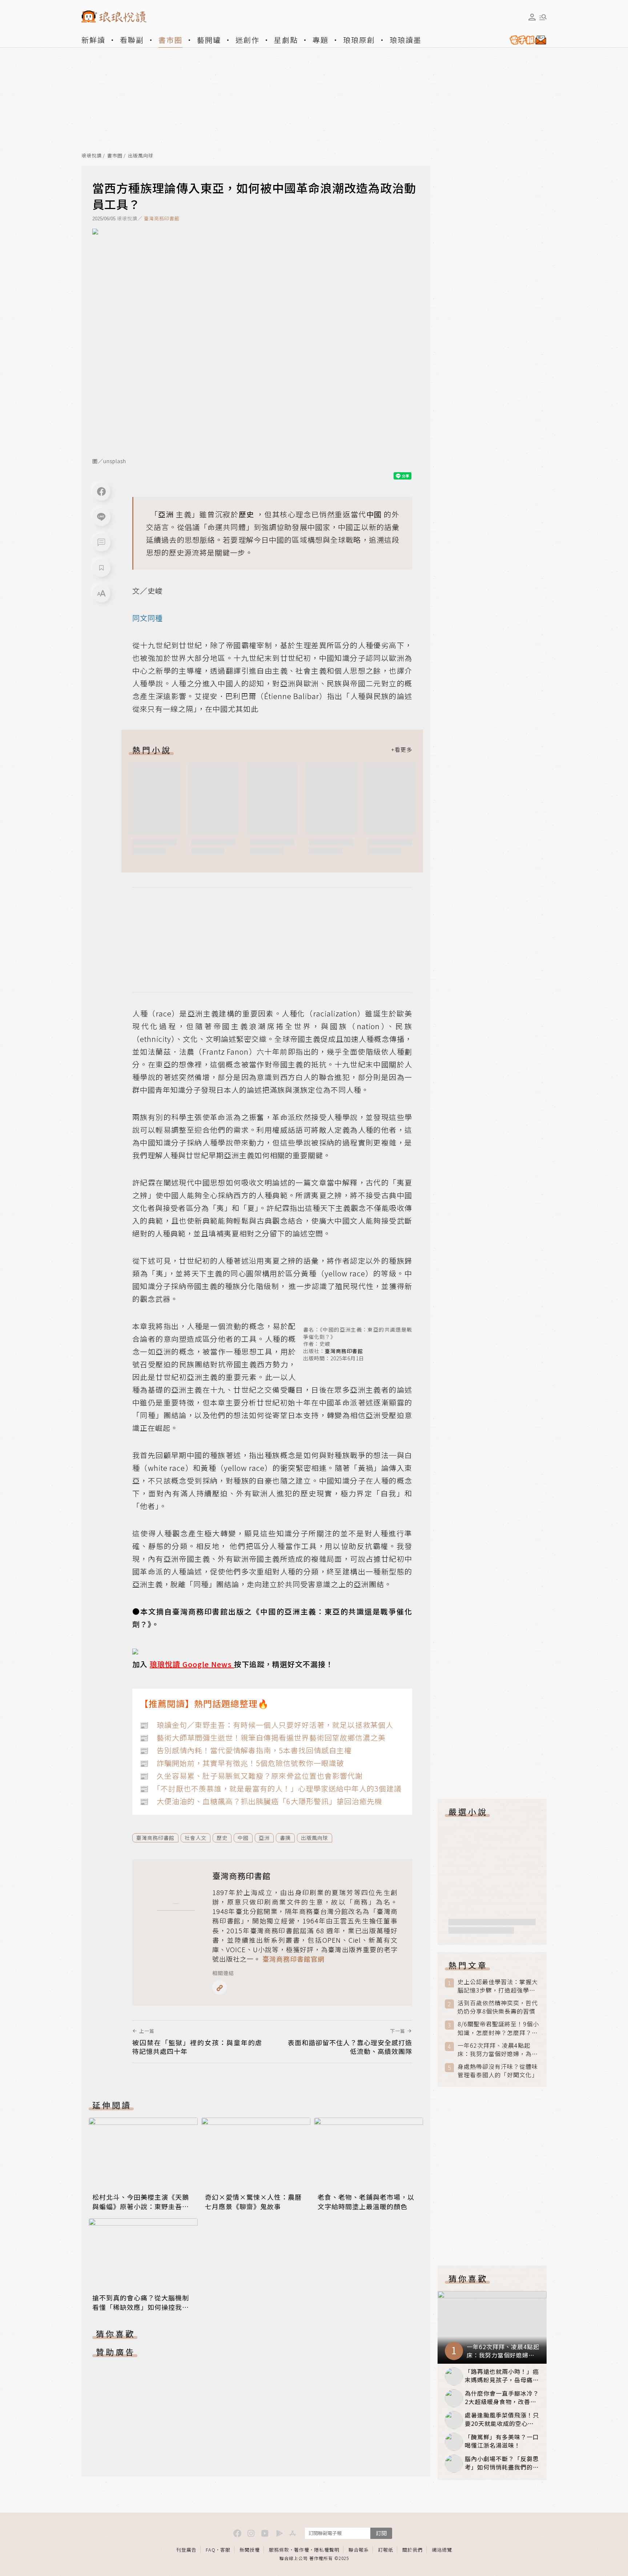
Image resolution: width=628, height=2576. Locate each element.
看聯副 (132, 40)
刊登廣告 (186, 2550)
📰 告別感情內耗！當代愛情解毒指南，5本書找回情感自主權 (246, 1750)
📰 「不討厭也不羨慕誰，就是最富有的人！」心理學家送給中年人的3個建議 (271, 1788)
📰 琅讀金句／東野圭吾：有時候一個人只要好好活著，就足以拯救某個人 (266, 1725)
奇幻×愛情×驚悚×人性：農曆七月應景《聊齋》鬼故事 (253, 2202)
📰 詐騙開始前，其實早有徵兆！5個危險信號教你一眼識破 (242, 1763)
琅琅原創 (359, 40)
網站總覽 (442, 2550)
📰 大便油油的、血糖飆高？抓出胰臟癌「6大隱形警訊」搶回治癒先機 (261, 1801)
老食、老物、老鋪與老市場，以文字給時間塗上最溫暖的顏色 (366, 2202)
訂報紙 (386, 2550)
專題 (321, 40)
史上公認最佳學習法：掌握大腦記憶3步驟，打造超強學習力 (498, 1986)
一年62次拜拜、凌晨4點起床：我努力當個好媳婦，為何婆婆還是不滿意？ (498, 2050)
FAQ (211, 2550)
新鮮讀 (93, 40)
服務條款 (279, 2550)
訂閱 (381, 2533)
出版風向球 (141, 156)
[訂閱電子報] (525, 40)
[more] (402, 750)
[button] (101, 542)
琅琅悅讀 (92, 156)
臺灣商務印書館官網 (293, 1959)
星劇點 (286, 40)
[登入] (532, 17)
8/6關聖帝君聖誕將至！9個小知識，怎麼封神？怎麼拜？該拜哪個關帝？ (498, 2028)
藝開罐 (209, 40)
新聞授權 (250, 2550)
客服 (225, 2550)
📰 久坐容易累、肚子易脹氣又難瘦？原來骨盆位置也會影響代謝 (251, 1776)
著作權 (302, 2550)
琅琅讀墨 (406, 40)
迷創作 (247, 40)
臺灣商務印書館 (162, 218)
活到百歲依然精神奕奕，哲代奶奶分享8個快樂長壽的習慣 (498, 2007)
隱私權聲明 (327, 2550)
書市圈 (170, 40)
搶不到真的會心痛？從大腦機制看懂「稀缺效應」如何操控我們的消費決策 (141, 2307)
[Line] (101, 517)
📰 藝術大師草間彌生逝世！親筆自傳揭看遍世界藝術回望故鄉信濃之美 (263, 1738)
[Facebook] (101, 491)
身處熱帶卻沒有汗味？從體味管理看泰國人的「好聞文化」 (498, 2071)
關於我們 (412, 2550)
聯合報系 (359, 2550)
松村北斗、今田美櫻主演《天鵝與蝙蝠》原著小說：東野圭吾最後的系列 (141, 2206)
